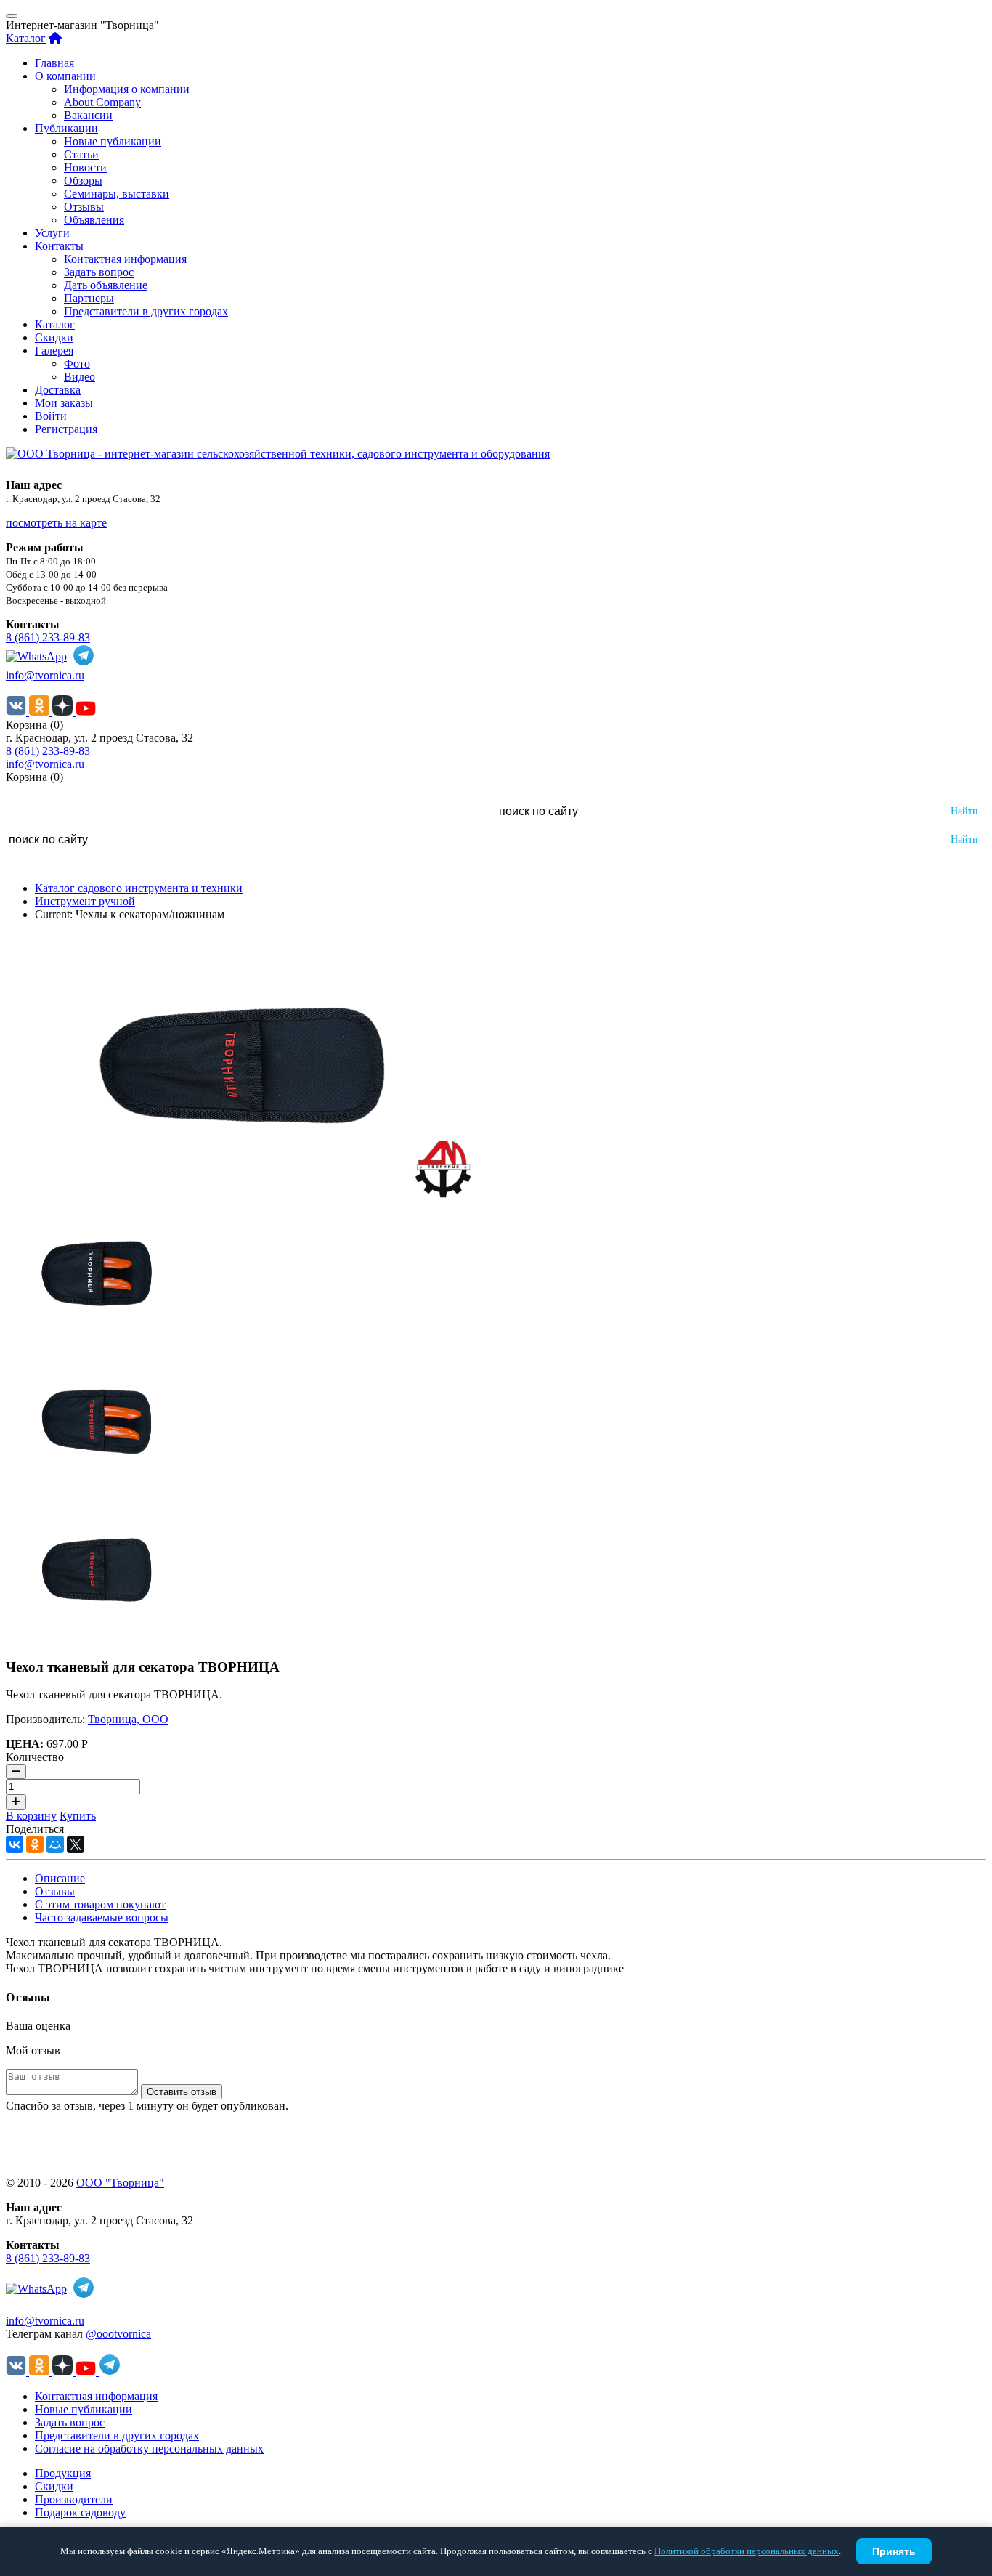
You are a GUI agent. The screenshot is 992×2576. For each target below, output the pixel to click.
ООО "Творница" (120, 2183)
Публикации (66, 128)
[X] (76, 1844)
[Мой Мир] (55, 1844)
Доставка (58, 390)
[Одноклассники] (35, 1844)
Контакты (59, 246)
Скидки (54, 337)
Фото (77, 364)
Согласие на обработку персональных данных (149, 2449)
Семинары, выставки (117, 194)
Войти (51, 416)
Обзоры (83, 181)
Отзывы (84, 207)
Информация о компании (127, 89)
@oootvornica (118, 2334)
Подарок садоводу (80, 2512)
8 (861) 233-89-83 (48, 637)
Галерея (54, 351)
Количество (35, 1757)
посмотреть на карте (56, 523)
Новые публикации (113, 141)
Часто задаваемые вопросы (102, 1917)
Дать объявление (106, 285)
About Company (102, 102)
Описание (60, 1878)
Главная (54, 63)
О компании (65, 76)
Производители (74, 2499)
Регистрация (66, 429)
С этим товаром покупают (100, 1904)
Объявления (94, 220)
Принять (894, 2551)
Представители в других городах (146, 311)
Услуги (52, 233)
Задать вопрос (99, 272)
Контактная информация (125, 259)
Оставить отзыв (182, 2092)
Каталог (26, 38)
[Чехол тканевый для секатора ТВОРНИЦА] (242, 1194)
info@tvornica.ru (45, 675)
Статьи (81, 154)
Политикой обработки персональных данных (747, 2551)
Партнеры (89, 298)
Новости (85, 167)
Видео (80, 377)
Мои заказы (64, 403)
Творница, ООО (128, 1719)
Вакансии (88, 115)
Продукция (63, 2473)
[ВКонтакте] (15, 1844)
